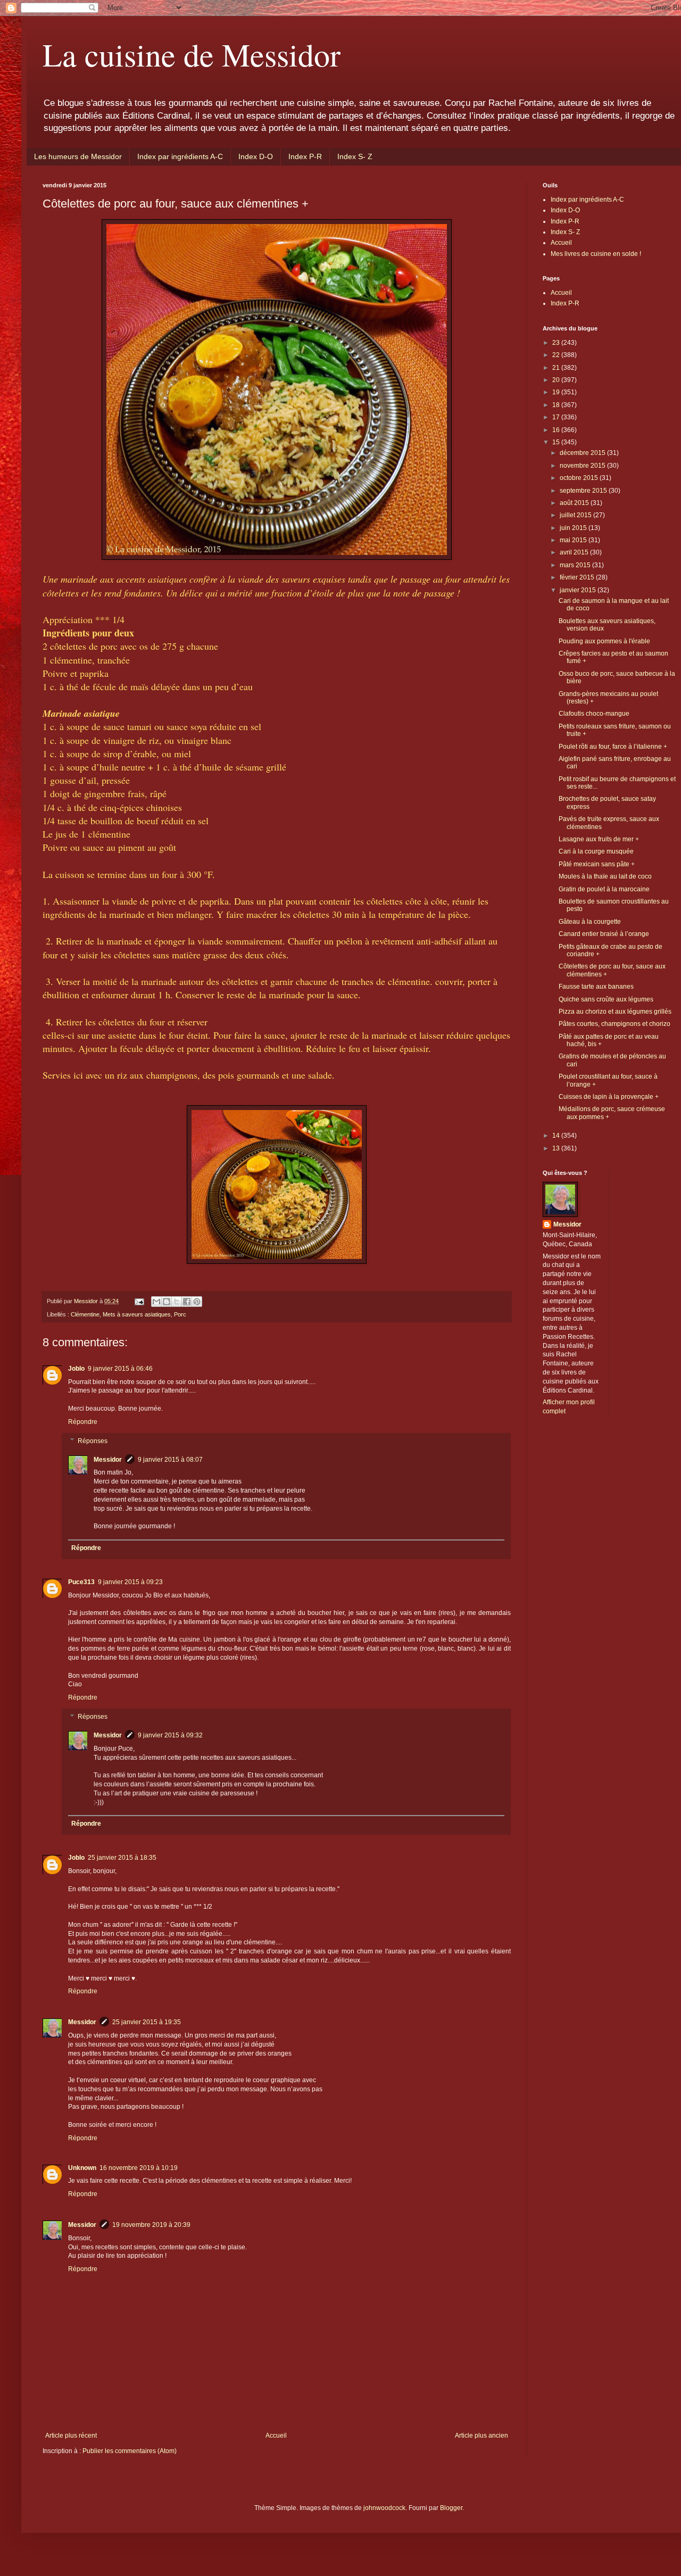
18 (557, 405)
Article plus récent (71, 2436)
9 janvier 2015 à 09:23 (130, 1582)
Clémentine (85, 1314)
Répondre (83, 1422)
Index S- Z (355, 156)
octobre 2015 (580, 478)
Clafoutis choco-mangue (594, 714)
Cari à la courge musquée (596, 851)
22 (557, 355)
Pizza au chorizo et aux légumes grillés (615, 1012)
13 (557, 1148)
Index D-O (256, 156)
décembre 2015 (583, 453)
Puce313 (81, 1582)
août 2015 (575, 503)
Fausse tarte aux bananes (596, 987)
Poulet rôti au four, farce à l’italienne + (613, 747)
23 (557, 343)
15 (557, 442)
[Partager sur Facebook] (187, 1302)
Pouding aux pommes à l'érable (604, 641)
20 (557, 380)
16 (557, 430)
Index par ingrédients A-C (180, 156)
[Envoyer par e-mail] (156, 1302)
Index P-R (305, 156)
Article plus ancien (481, 2436)
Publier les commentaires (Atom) (130, 2451)
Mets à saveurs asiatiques (137, 1314)
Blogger (451, 2508)
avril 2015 (575, 552)
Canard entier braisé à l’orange (604, 934)
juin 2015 (574, 528)
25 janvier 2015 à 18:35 (122, 1858)
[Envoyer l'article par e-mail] (139, 1301)
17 (557, 417)
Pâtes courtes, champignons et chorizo (614, 1024)
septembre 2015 (584, 491)
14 (557, 1136)
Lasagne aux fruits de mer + (599, 839)
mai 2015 (574, 540)
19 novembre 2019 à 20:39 (151, 2225)
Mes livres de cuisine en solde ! (596, 254)
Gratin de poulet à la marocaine (604, 889)
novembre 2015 (583, 466)
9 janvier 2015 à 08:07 (170, 1460)
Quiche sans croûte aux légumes (606, 999)
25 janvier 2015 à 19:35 (147, 2022)
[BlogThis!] (167, 1302)
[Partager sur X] (177, 1302)
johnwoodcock (384, 2508)
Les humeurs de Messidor (78, 156)
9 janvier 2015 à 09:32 (170, 1735)
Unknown (82, 2168)
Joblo (76, 1369)
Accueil (276, 2436)
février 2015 (578, 577)
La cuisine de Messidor (192, 54)
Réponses (93, 1441)
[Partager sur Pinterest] (197, 1302)
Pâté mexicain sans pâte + (597, 864)
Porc (180, 1314)
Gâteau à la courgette (590, 922)
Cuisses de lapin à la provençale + (609, 1097)
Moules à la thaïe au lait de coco (605, 876)
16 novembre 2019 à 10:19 (139, 2168)
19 (557, 392)
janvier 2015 (579, 590)
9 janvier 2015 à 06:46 (120, 1369)
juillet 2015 (576, 515)
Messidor (108, 1460)
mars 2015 (576, 565)
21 (557, 368)
